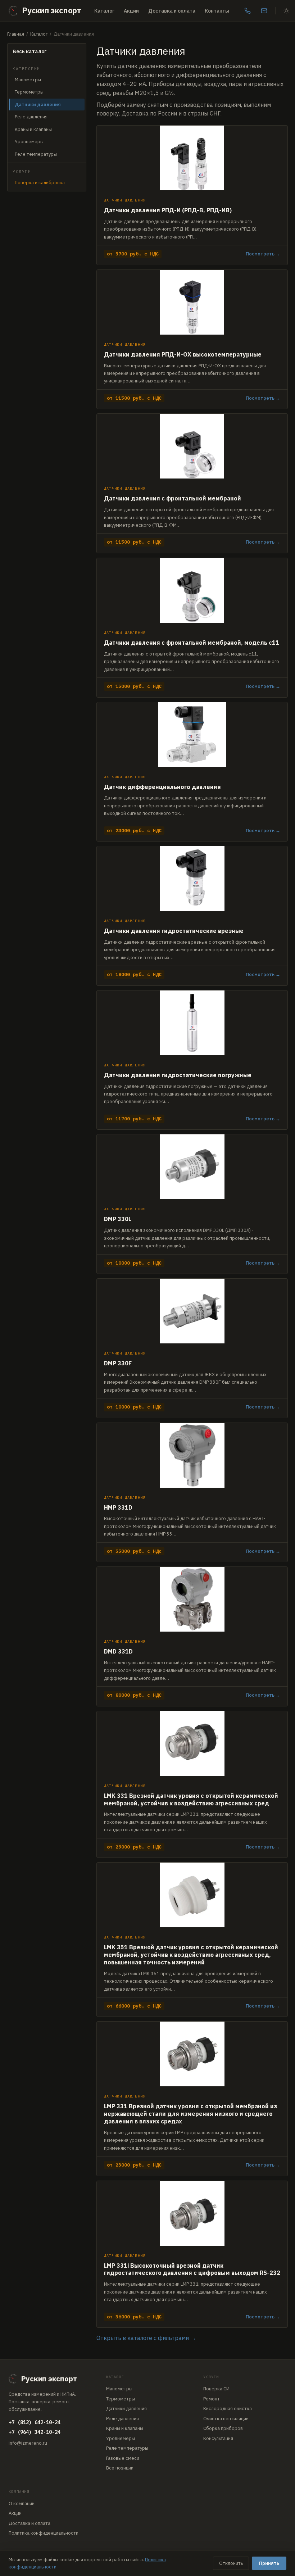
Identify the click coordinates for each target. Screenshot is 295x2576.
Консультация (218, 2438)
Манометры (28, 80)
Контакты (217, 11)
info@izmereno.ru (28, 2443)
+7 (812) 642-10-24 (35, 2422)
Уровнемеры (29, 142)
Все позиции (120, 2468)
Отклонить (231, 2563)
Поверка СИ (216, 2389)
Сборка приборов (223, 2428)
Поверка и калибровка (40, 183)
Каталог (104, 11)
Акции (131, 11)
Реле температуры (36, 154)
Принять (269, 2563)
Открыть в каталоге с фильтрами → (146, 2338)
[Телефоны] (248, 11)
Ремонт (212, 2399)
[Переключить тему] (286, 11)
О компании (22, 2504)
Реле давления (31, 117)
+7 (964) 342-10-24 (35, 2432)
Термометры (29, 92)
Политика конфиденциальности (44, 2533)
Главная (16, 34)
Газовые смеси (123, 2458)
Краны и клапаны (33, 129)
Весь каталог (30, 51)
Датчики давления (126, 2409)
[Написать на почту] (264, 11)
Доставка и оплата (172, 11)
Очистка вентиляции (226, 2419)
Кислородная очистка (228, 2409)
